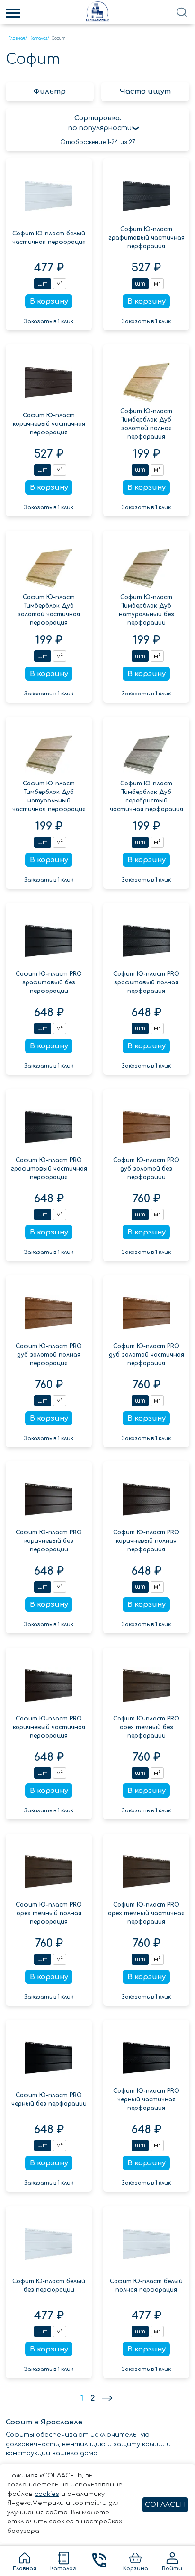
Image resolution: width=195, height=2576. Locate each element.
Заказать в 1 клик (49, 321)
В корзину (49, 302)
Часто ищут (145, 92)
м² (60, 284)
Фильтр (50, 92)
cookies (47, 2494)
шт (43, 284)
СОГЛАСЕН (165, 2505)
